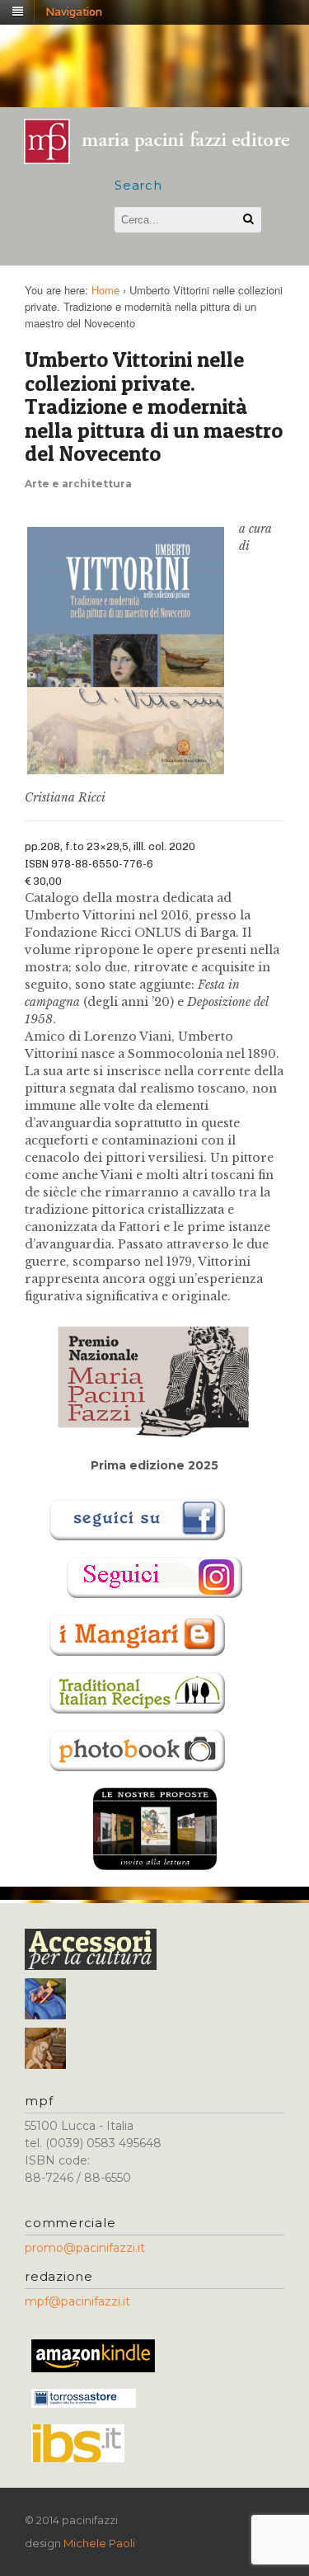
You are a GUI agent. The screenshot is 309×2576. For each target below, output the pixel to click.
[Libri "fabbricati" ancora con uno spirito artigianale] (165, 159)
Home (105, 290)
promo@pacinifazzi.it (85, 2248)
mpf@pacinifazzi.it (77, 2301)
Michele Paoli (99, 2543)
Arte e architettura (78, 484)
